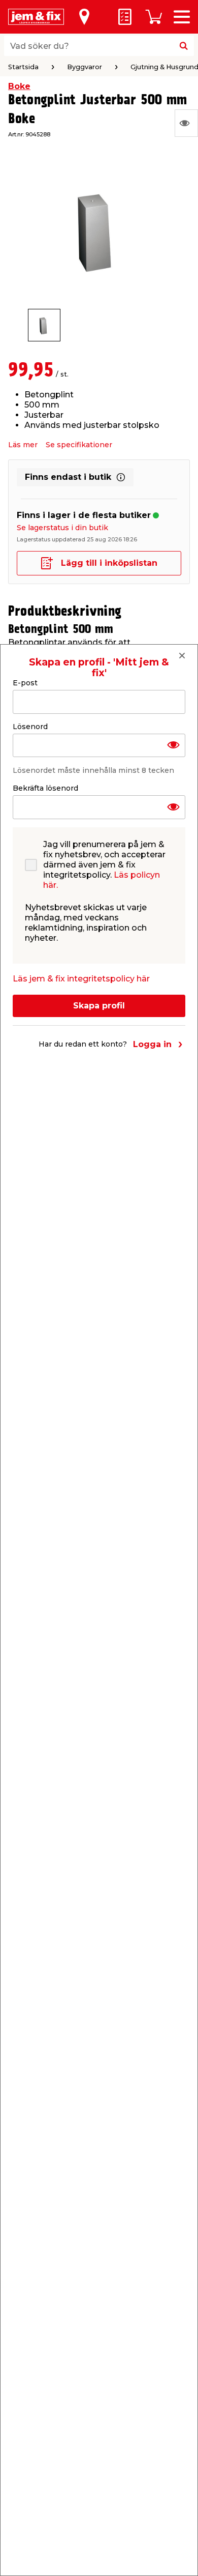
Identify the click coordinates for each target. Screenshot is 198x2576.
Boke (19, 86)
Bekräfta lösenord (45, 788)
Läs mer (23, 445)
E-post (25, 683)
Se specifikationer (79, 445)
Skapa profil (99, 1006)
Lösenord (30, 727)
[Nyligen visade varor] (186, 123)
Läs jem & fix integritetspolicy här (81, 979)
